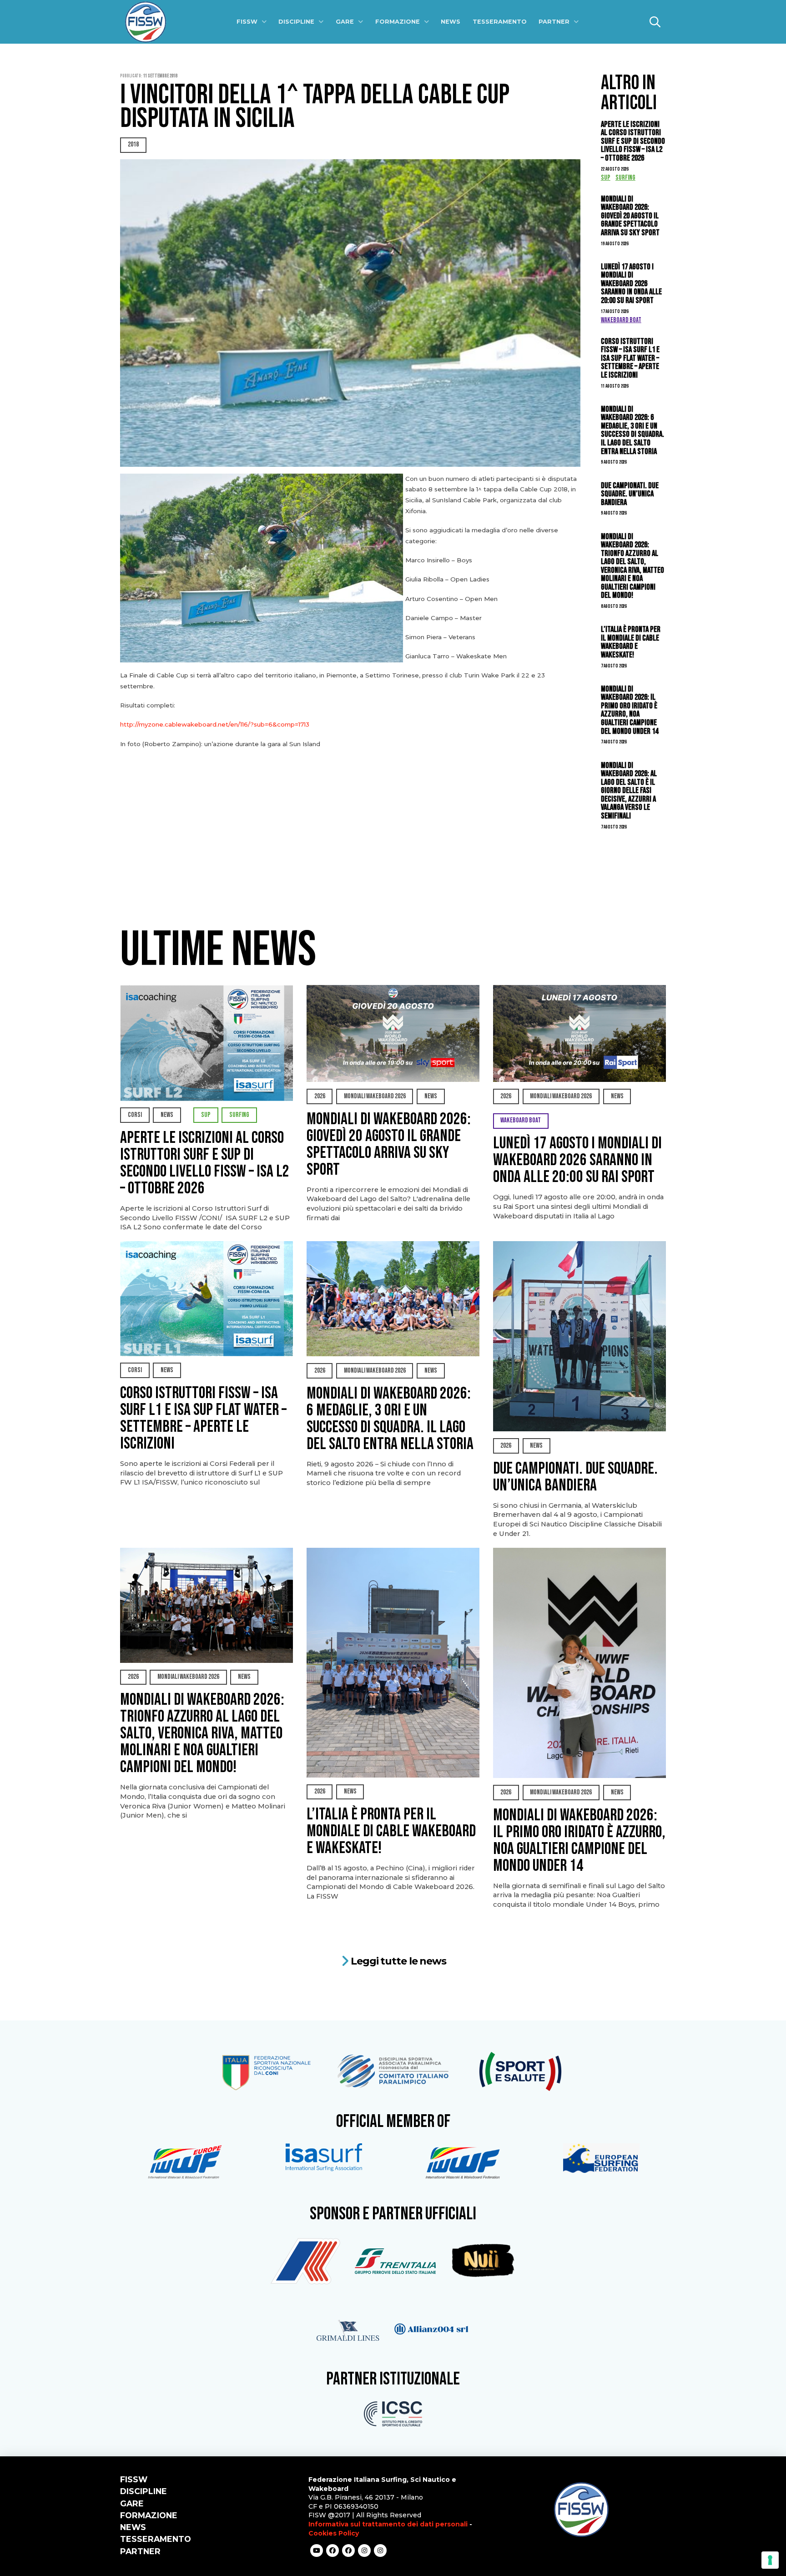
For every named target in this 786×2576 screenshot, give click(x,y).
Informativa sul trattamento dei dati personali (388, 2524)
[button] (655, 22)
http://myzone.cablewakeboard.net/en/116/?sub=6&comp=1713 (215, 724)
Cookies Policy (334, 2533)
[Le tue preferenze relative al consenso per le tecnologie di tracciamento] (770, 2560)
